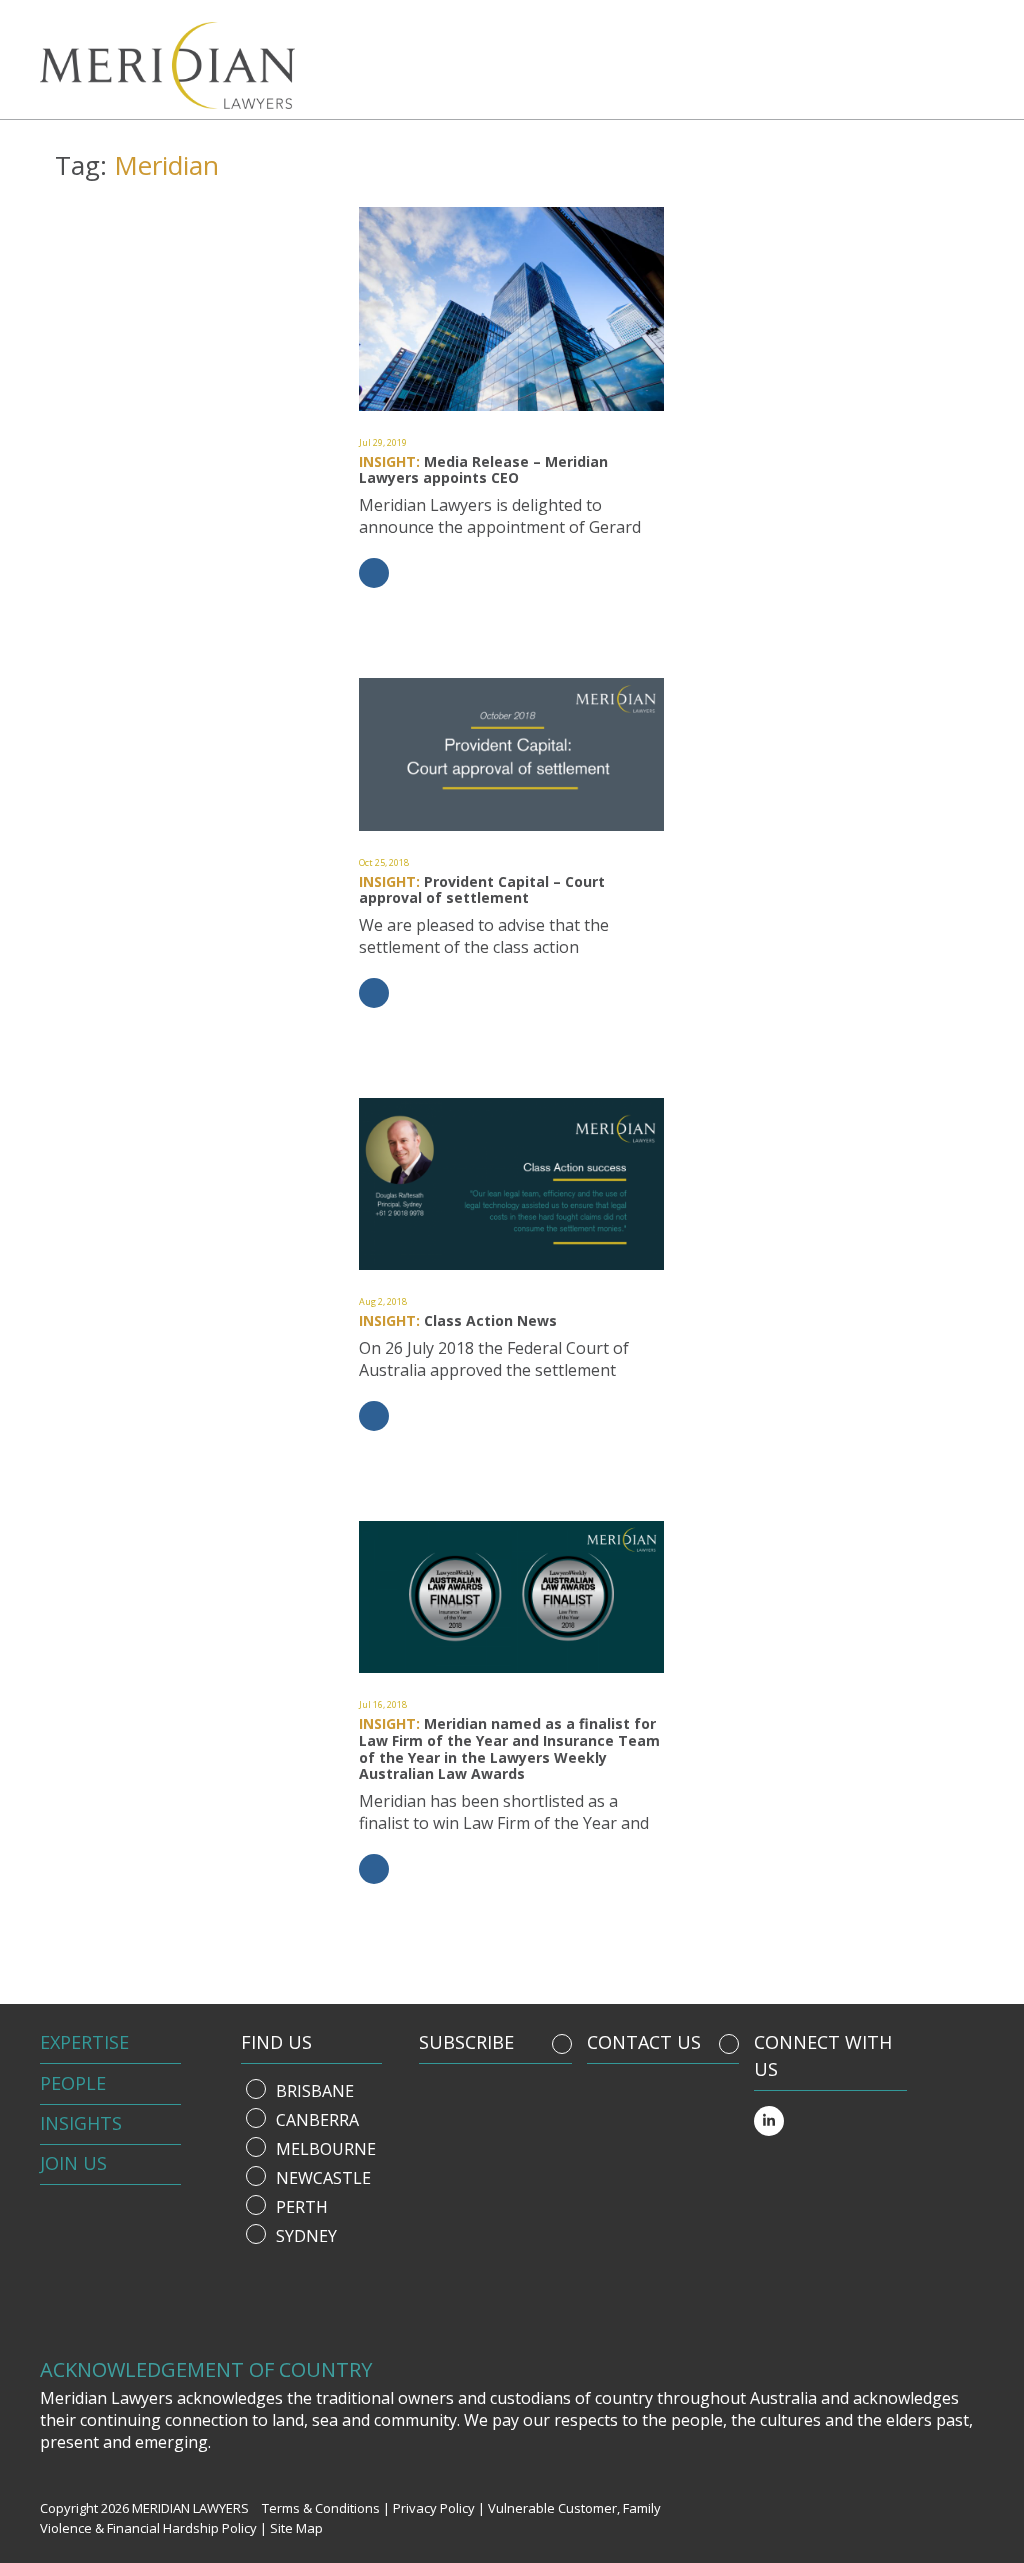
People (73, 2083)
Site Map (296, 2528)
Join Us (73, 2163)
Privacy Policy (434, 2508)
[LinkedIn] (769, 2121)
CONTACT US (644, 2042)
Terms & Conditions (321, 2508)
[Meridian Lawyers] (152, 65)
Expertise (84, 2042)
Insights (81, 2123)
